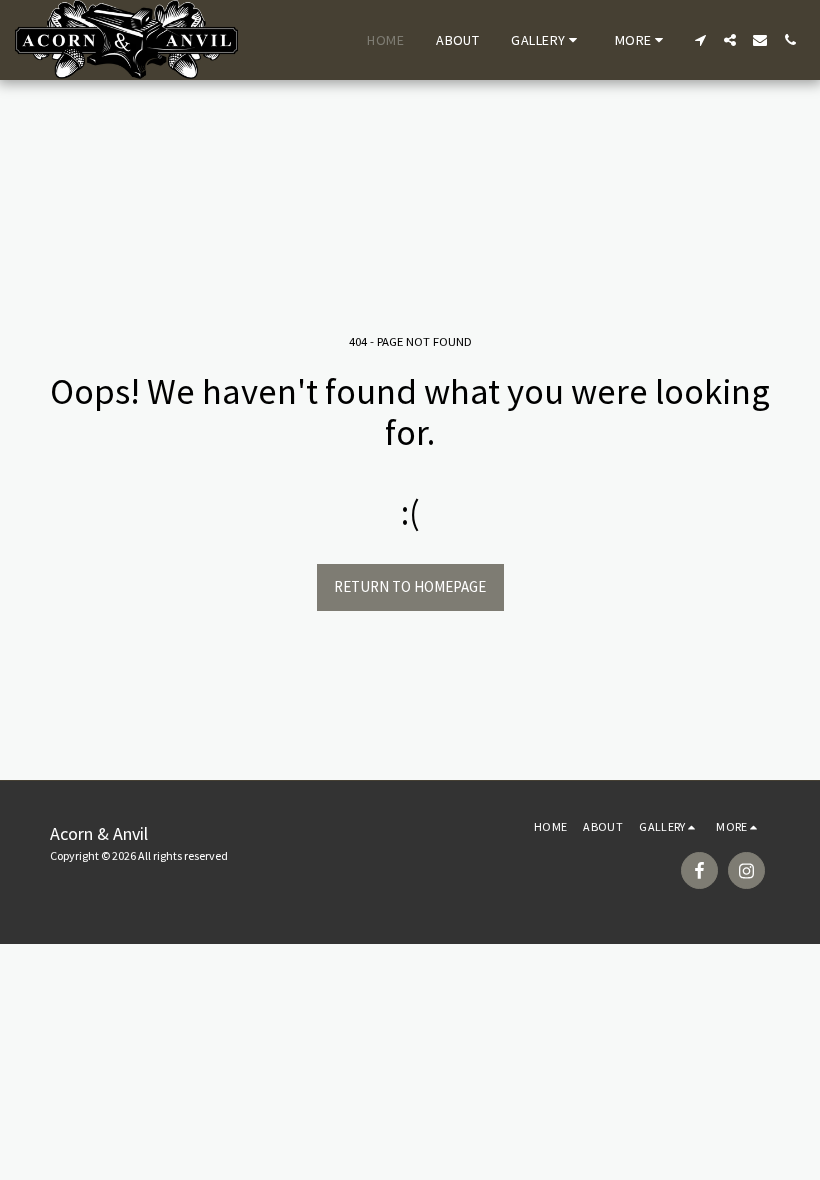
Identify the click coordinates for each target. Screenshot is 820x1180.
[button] (547, 40)
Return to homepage (410, 586)
